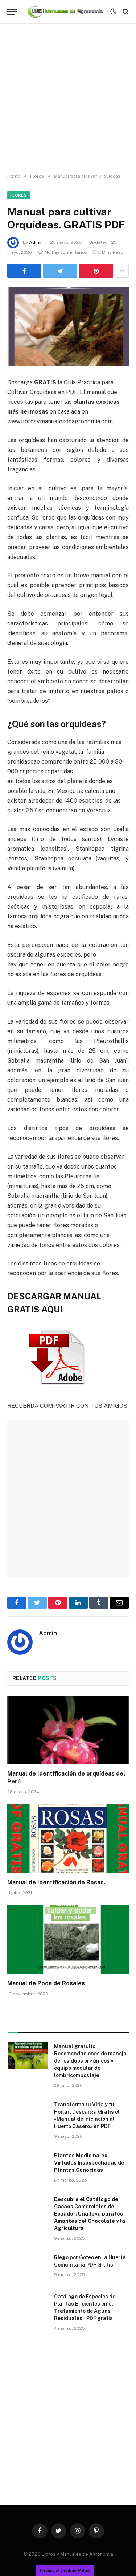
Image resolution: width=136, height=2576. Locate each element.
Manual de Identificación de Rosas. (56, 1882)
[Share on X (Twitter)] (60, 271)
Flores (18, 195)
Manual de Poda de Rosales (46, 1983)
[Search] (125, 12)
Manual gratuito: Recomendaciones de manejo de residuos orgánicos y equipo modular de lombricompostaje (90, 2061)
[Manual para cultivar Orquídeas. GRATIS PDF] (68, 326)
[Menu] (12, 12)
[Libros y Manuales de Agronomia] (65, 11)
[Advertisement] (68, 99)
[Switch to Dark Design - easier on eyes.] (113, 12)
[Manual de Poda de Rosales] (68, 1939)
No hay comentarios (66, 252)
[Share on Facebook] (24, 271)
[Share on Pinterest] (96, 271)
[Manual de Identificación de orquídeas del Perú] (68, 1730)
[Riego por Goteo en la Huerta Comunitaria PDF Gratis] (28, 2267)
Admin (36, 242)
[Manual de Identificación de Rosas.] (68, 1838)
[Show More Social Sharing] (122, 271)
